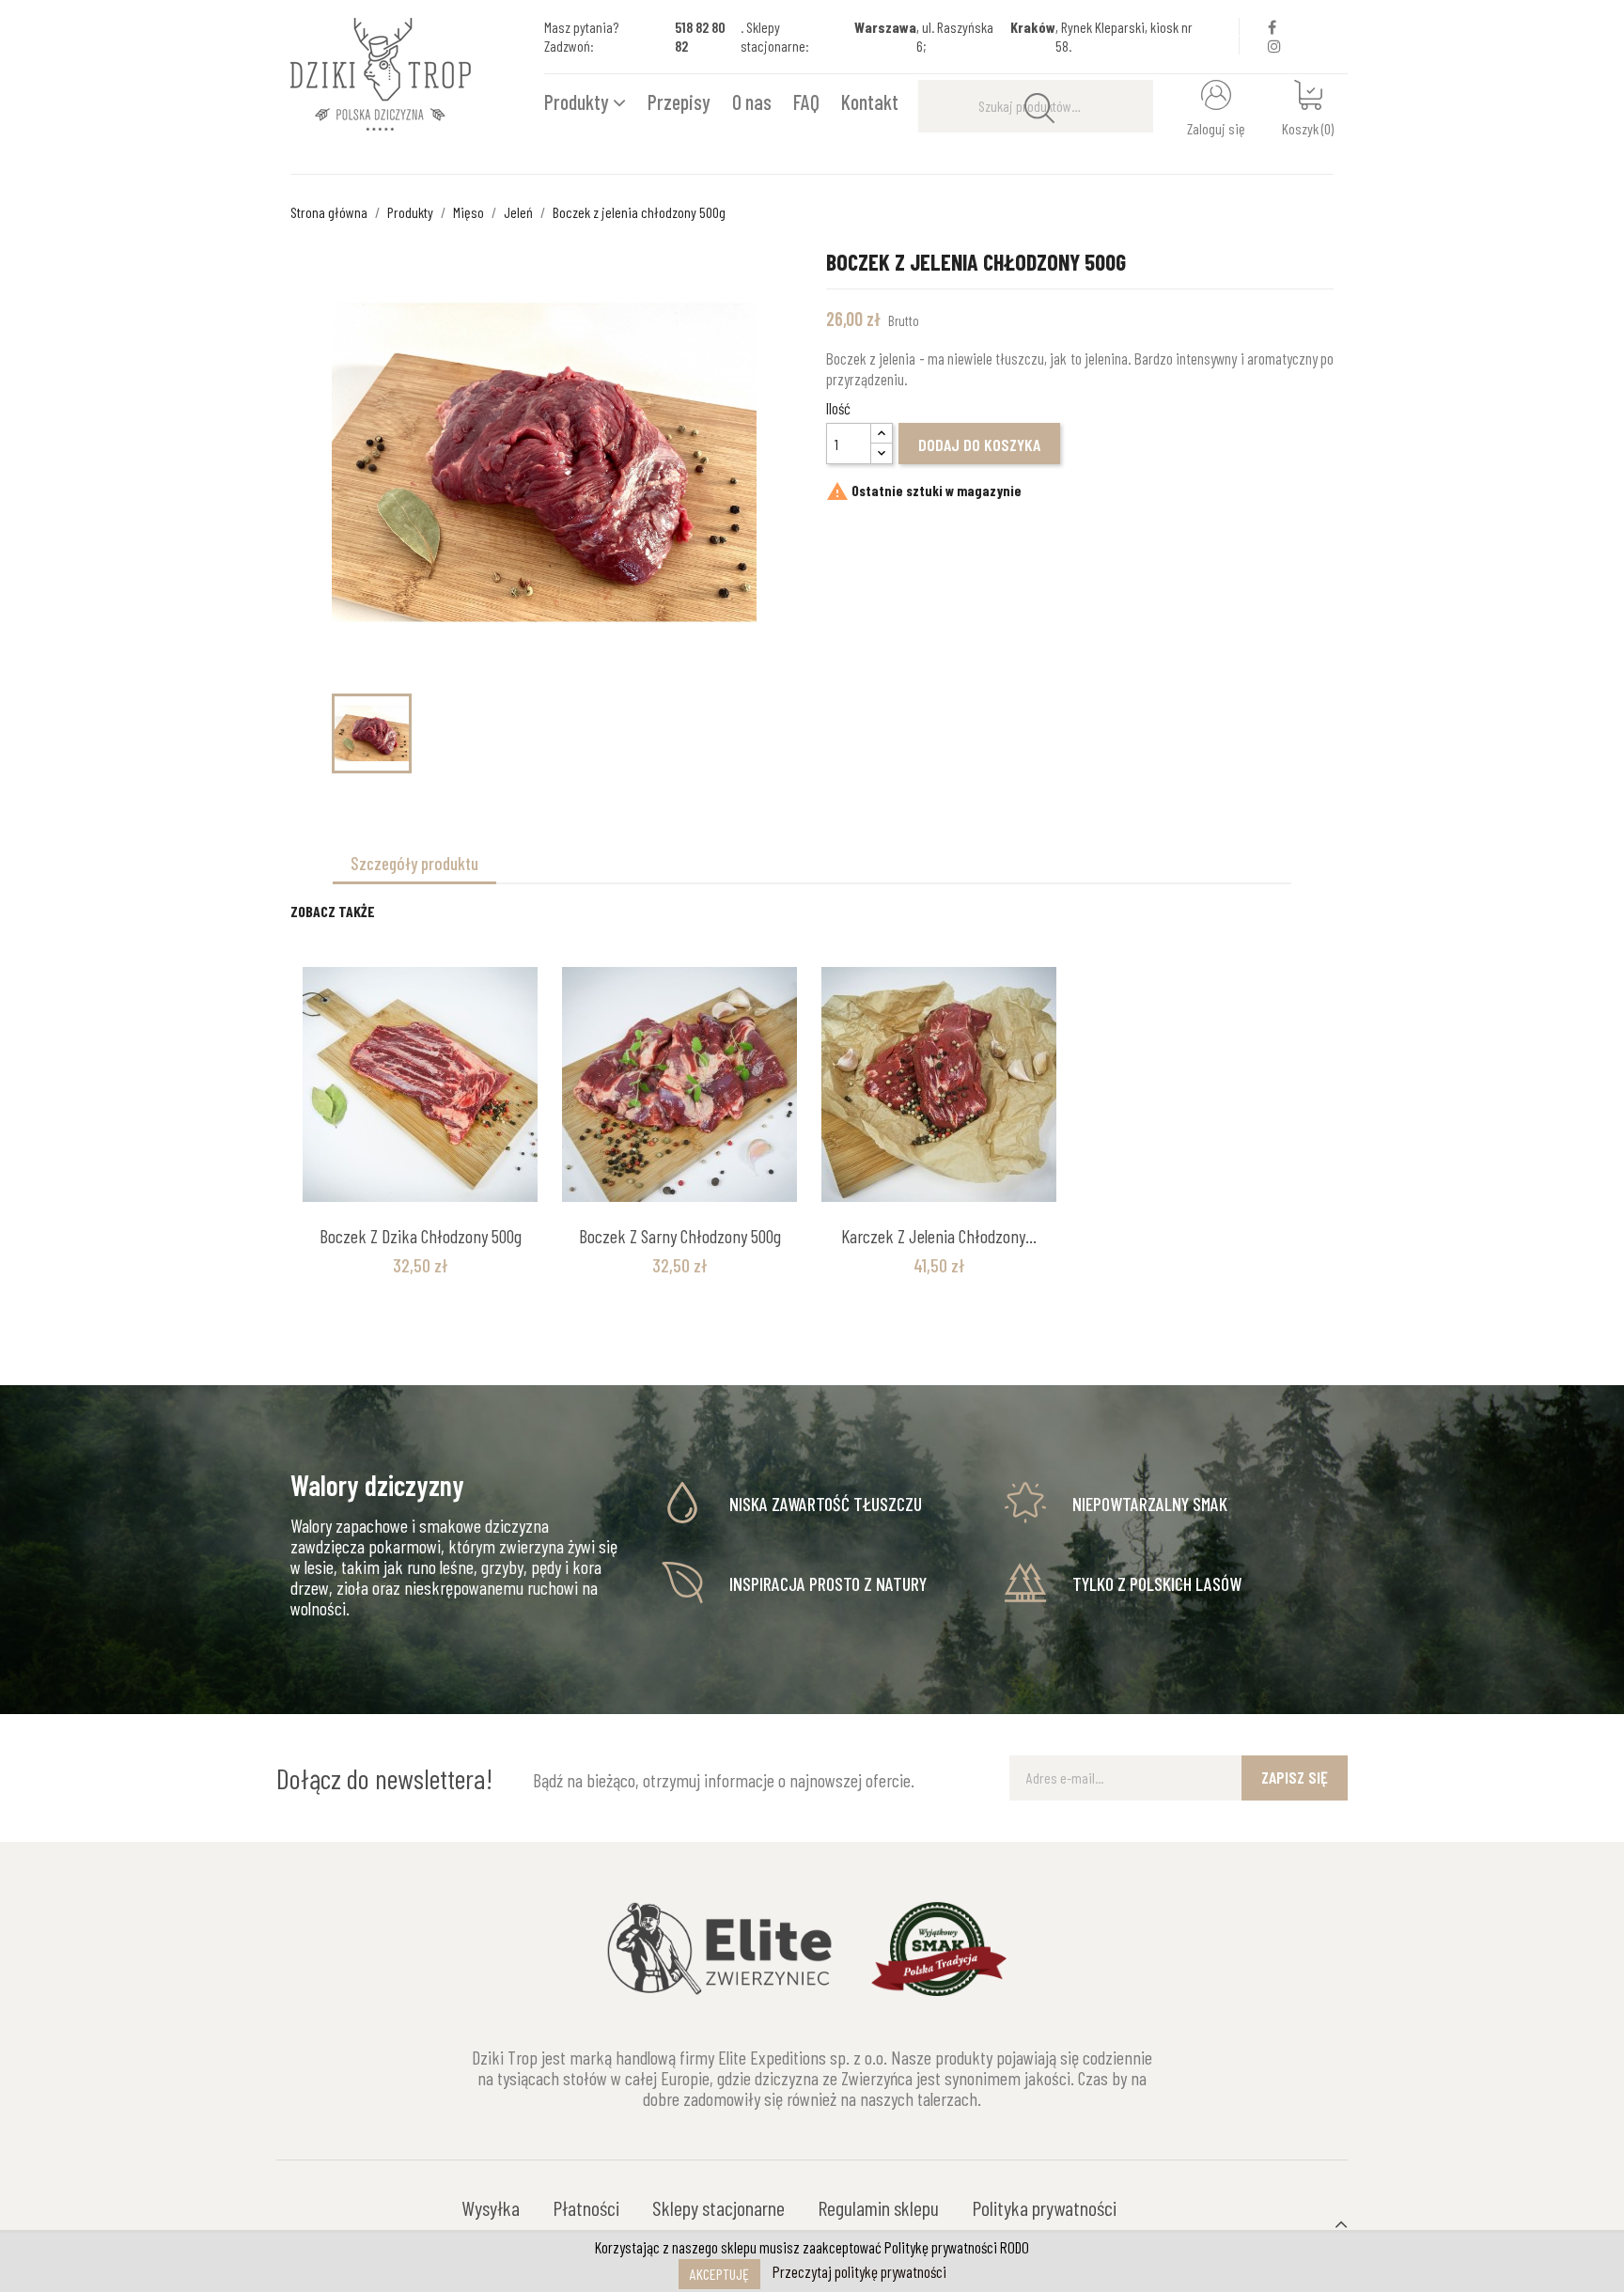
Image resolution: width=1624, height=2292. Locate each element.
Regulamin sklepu (878, 2207)
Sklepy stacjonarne (718, 2207)
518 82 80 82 (700, 36)
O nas (752, 101)
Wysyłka (491, 2207)
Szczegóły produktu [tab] (414, 863)
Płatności (586, 2207)
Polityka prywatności (1044, 2207)
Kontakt (870, 101)
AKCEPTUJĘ (719, 2274)
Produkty (578, 101)
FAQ (806, 101)
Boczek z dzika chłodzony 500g (421, 1236)
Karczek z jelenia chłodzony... (939, 1236)
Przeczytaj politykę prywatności (859, 2271)
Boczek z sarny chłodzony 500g (680, 1236)
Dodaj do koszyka (979, 444)
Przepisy (679, 101)
